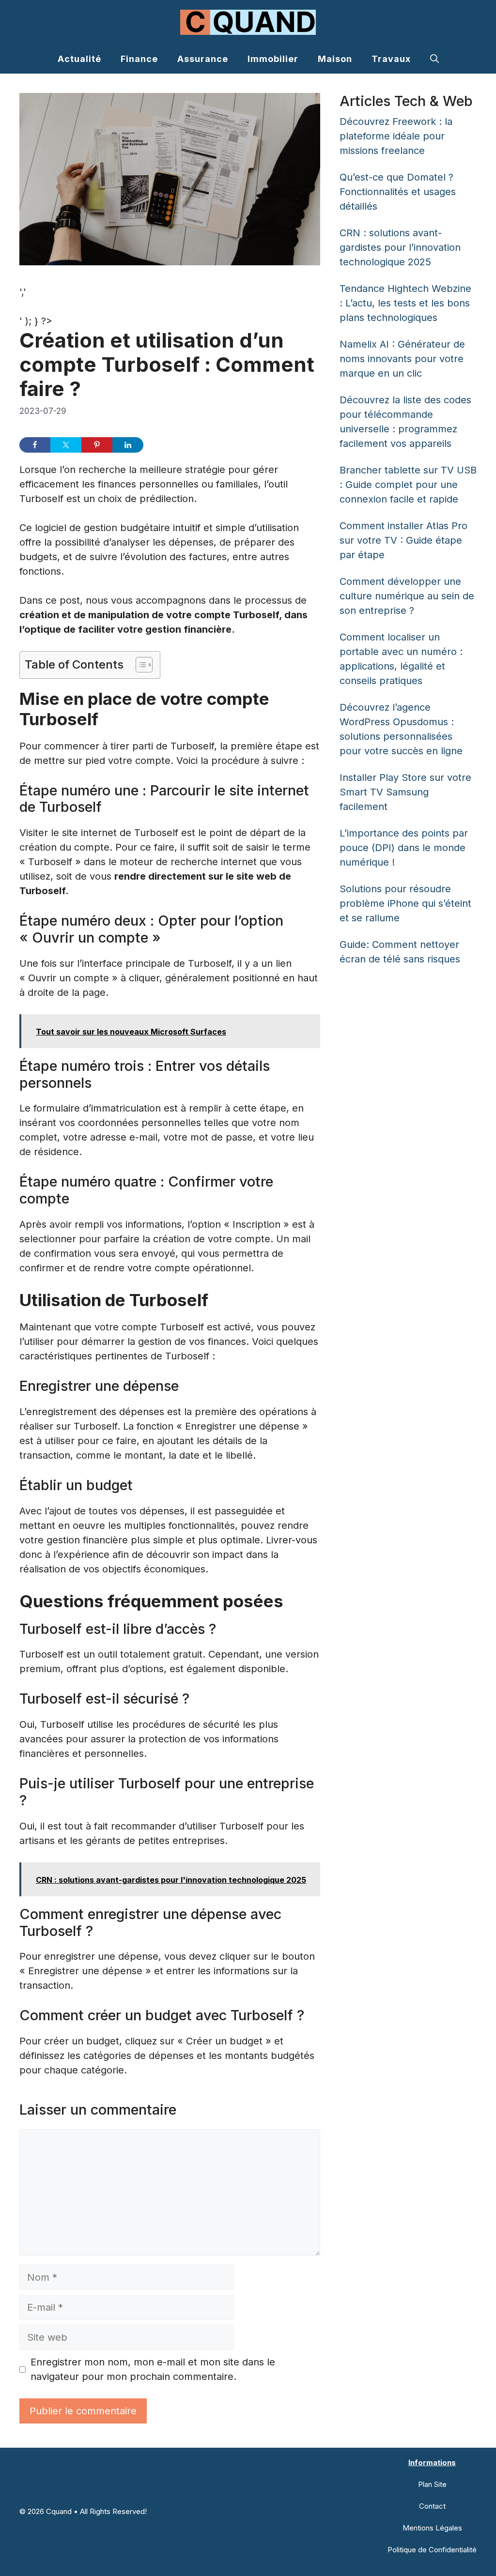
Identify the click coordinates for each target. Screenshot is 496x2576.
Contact (432, 2506)
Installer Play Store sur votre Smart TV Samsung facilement (405, 792)
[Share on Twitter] (66, 445)
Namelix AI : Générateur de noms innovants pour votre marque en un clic (402, 359)
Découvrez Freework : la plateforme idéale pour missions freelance (396, 136)
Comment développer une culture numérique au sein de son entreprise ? (407, 596)
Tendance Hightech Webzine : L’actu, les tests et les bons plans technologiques (405, 303)
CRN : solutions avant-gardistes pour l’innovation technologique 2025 (400, 247)
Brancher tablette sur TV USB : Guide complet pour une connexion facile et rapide (408, 485)
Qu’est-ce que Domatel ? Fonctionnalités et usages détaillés (398, 192)
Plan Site (432, 2484)
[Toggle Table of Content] (139, 665)
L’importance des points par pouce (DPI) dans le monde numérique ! (404, 848)
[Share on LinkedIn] (128, 445)
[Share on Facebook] (35, 445)
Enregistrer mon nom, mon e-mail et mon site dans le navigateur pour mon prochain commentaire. (153, 2369)
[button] (434, 59)
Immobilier (273, 59)
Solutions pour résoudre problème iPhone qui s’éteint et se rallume (405, 903)
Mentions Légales (432, 2528)
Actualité (79, 59)
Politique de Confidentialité (432, 2550)
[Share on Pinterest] (97, 445)
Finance (139, 59)
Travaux (391, 59)
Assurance (203, 59)
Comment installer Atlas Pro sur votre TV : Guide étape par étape (403, 540)
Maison (335, 59)
